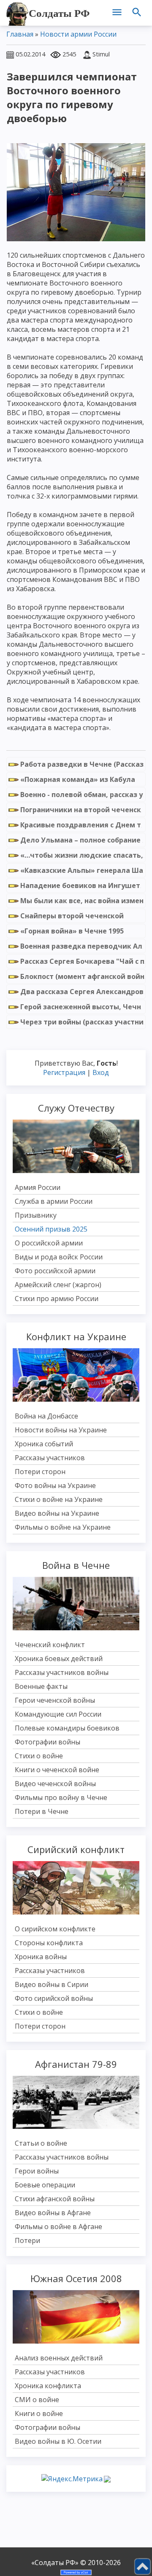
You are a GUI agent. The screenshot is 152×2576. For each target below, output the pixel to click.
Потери (27, 2240)
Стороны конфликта (49, 1943)
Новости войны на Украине (61, 1430)
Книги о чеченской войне (57, 1770)
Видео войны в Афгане (53, 2213)
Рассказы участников (50, 1458)
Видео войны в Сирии (52, 1984)
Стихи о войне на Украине (59, 1499)
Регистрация (64, 1072)
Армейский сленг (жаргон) (58, 1285)
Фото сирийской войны (54, 1998)
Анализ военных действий (59, 2358)
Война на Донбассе (46, 1416)
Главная (20, 34)
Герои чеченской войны (55, 1700)
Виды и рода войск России (59, 1257)
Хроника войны (41, 1957)
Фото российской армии (55, 1271)
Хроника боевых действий (59, 1659)
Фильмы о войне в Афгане (58, 2227)
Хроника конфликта (48, 2386)
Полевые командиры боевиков (67, 1728)
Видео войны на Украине (57, 1513)
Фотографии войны (47, 1742)
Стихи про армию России (57, 1299)
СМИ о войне (37, 2400)
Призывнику (36, 1215)
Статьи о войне (41, 2143)
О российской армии (49, 1243)
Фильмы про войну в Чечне (61, 1797)
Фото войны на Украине (55, 1485)
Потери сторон (40, 1472)
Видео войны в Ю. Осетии (58, 2441)
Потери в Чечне (42, 1811)
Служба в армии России (54, 1201)
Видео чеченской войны (55, 1784)
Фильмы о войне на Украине (63, 1527)
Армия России (38, 1187)
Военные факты (41, 1686)
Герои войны (37, 2171)
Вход (101, 1072)
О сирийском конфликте (55, 1929)
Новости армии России (78, 34)
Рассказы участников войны (62, 1672)
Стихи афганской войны (55, 2199)
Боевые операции (45, 2185)
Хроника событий (44, 1444)
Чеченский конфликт (50, 1645)
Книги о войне (39, 2413)
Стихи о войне (39, 1756)
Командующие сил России (58, 1714)
